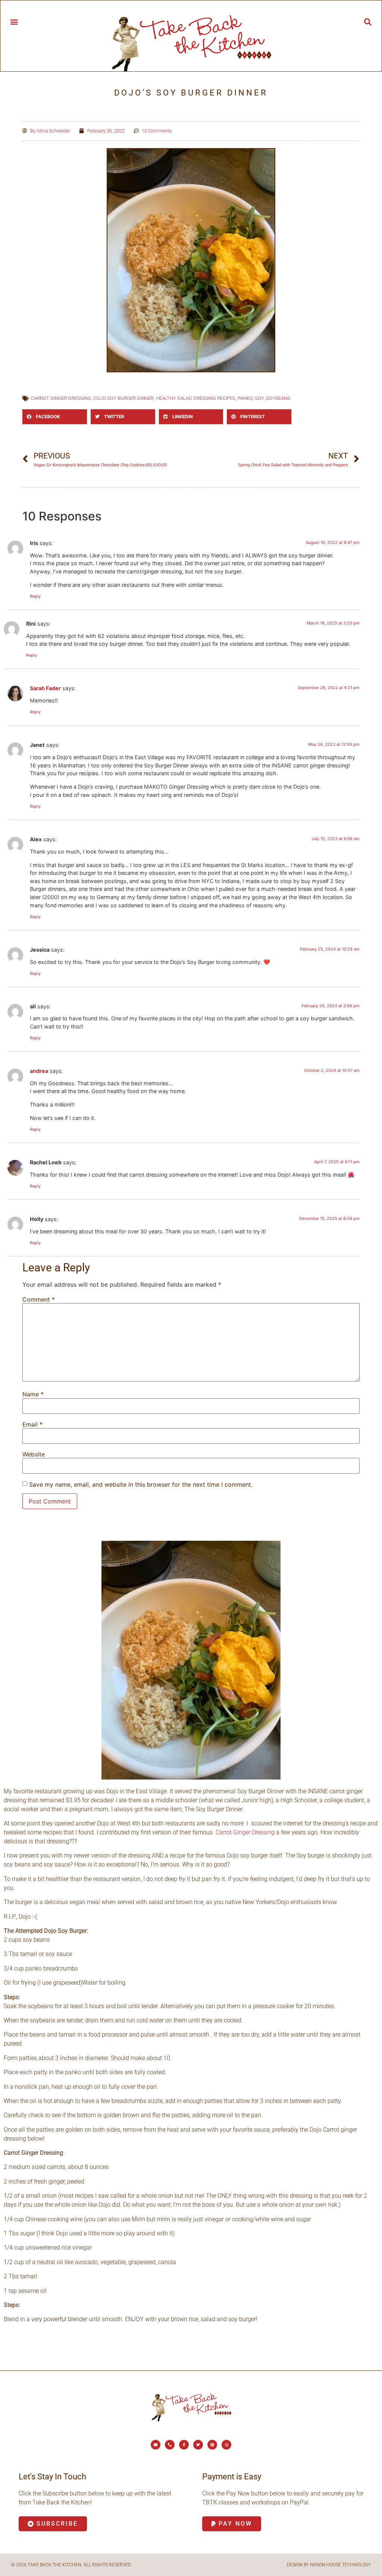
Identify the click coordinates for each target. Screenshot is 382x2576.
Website (34, 1454)
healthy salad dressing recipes (196, 398)
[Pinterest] (212, 2445)
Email (32, 1424)
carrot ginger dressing (61, 398)
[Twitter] (198, 2445)
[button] (14, 21)
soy (259, 398)
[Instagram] (226, 2445)
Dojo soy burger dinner (123, 398)
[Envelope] (156, 2445)
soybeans (278, 398)
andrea (39, 1071)
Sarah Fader (45, 688)
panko (245, 398)
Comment (39, 1299)
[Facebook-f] (184, 2445)
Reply (35, 596)
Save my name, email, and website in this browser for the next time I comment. (141, 1484)
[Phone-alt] (170, 2445)
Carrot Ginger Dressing (245, 1832)
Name (33, 1394)
